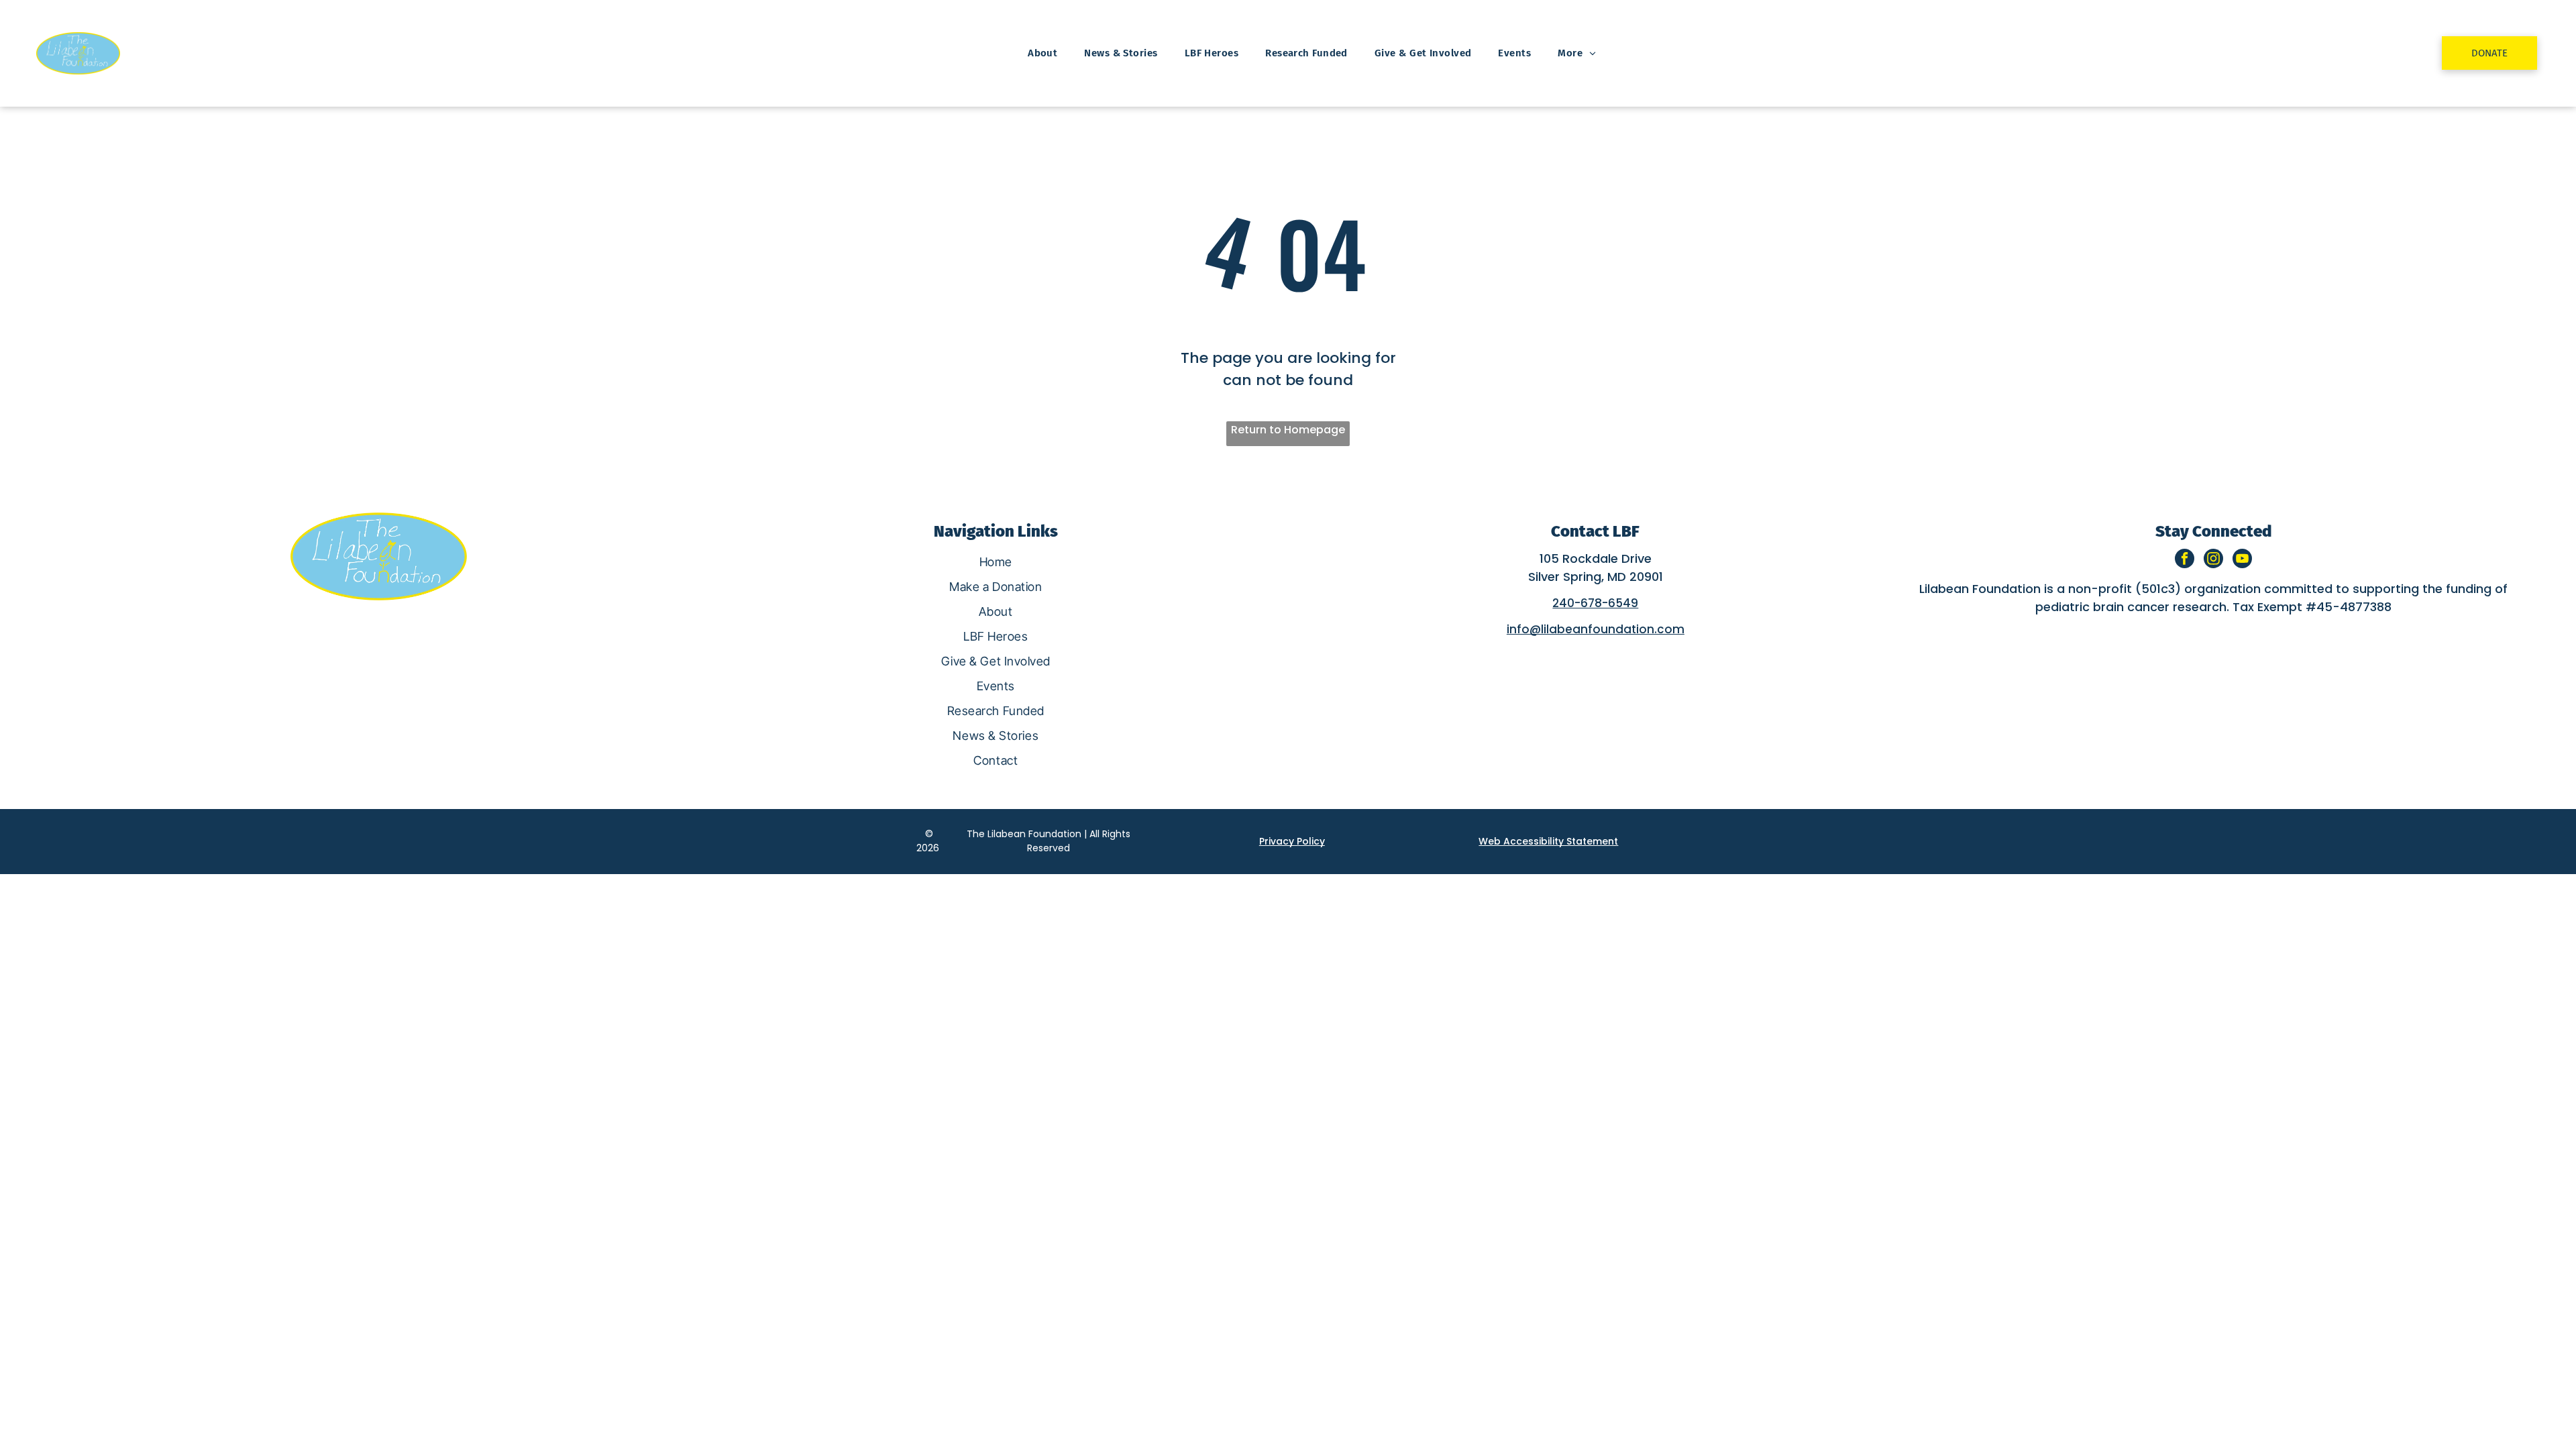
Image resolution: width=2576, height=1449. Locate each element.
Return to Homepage (1288, 430)
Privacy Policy (1292, 841)
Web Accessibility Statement (1548, 841)
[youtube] (2242, 560)
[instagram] (2213, 560)
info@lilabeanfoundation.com (1596, 629)
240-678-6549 (1595, 603)
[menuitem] (1042, 53)
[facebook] (2185, 560)
